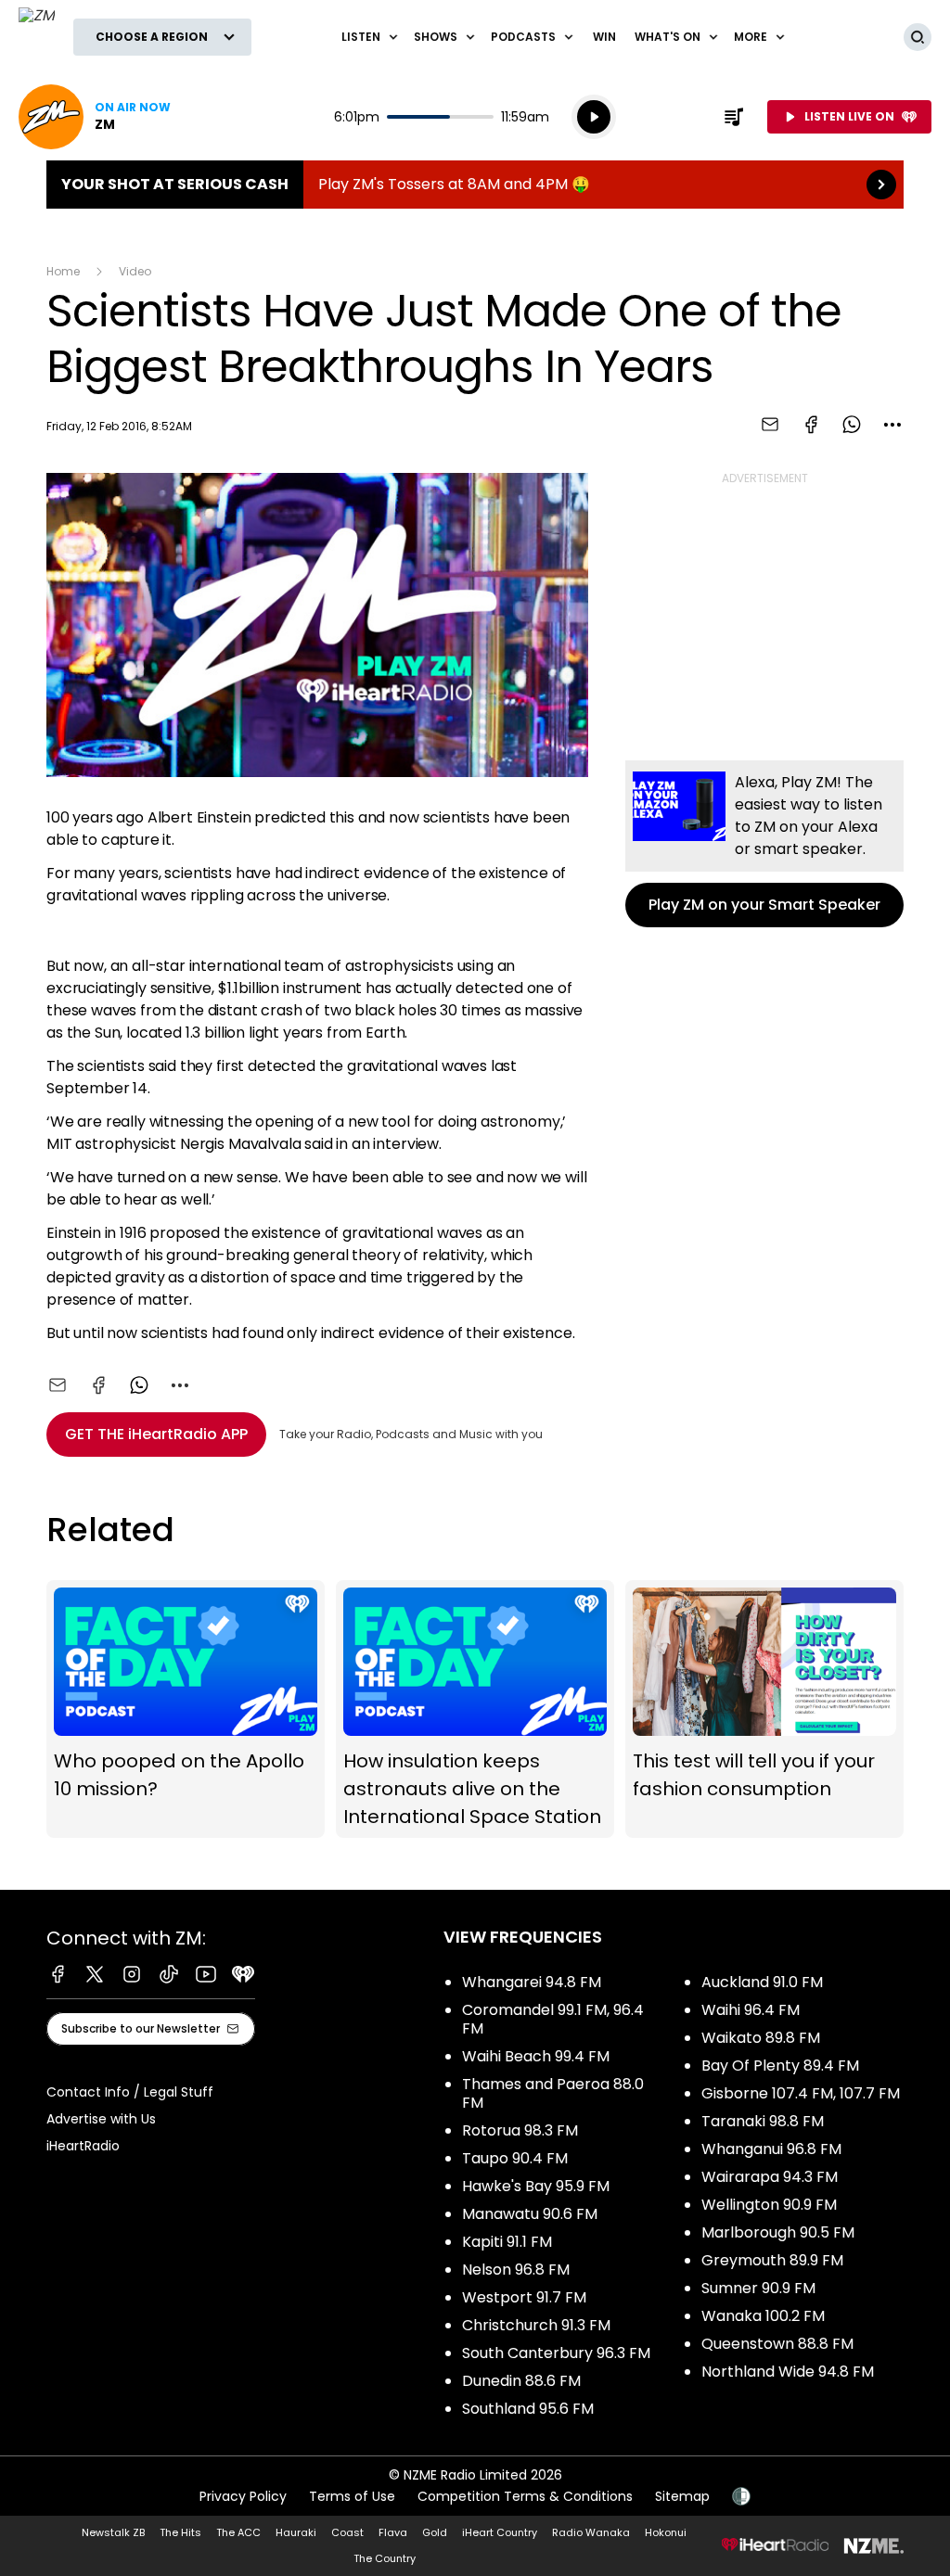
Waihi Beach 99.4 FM (536, 2056)
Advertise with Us (101, 2119)
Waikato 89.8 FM (761, 2038)
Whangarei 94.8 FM (532, 1982)
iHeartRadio (83, 2146)
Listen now (95, 117)
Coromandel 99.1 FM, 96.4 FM (553, 2019)
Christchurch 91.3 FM (536, 2325)
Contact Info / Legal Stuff (130, 2092)
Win (604, 37)
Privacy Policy (243, 2496)
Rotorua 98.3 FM (520, 2130)
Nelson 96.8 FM (516, 2270)
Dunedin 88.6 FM (521, 2381)
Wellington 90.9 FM (769, 2205)
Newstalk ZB (113, 2532)
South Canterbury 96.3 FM (556, 2353)
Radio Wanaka (591, 2532)
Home (63, 271)
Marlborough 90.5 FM (778, 2232)
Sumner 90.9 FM (758, 2288)
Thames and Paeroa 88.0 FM (553, 2093)
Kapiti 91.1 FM (507, 2242)
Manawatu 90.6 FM (530, 2214)
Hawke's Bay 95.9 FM (536, 2186)
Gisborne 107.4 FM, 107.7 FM (801, 2093)
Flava (393, 2532)
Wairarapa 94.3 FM (770, 2177)
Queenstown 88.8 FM (777, 2344)
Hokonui (666, 2532)
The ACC (238, 2532)
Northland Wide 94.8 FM (788, 2372)
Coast (347, 2532)
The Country (385, 2558)
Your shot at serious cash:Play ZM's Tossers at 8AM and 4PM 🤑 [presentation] (475, 185)
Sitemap (682, 2496)
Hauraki (296, 2532)
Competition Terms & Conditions (525, 2496)
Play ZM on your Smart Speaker (764, 844)
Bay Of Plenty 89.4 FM (780, 2066)
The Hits (180, 2532)
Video (135, 271)
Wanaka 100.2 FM (763, 2316)
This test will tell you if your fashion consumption (764, 1709)
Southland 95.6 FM (528, 2409)
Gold (435, 2532)
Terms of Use (352, 2496)
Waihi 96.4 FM (751, 2010)
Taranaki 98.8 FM (763, 2121)
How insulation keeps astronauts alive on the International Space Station (475, 1709)
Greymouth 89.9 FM (772, 2260)
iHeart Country (500, 2532)
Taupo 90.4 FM (515, 2158)
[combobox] (892, 425)
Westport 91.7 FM (524, 2297)
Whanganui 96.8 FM (771, 2149)
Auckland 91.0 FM (762, 1982)
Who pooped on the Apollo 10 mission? (186, 1709)
